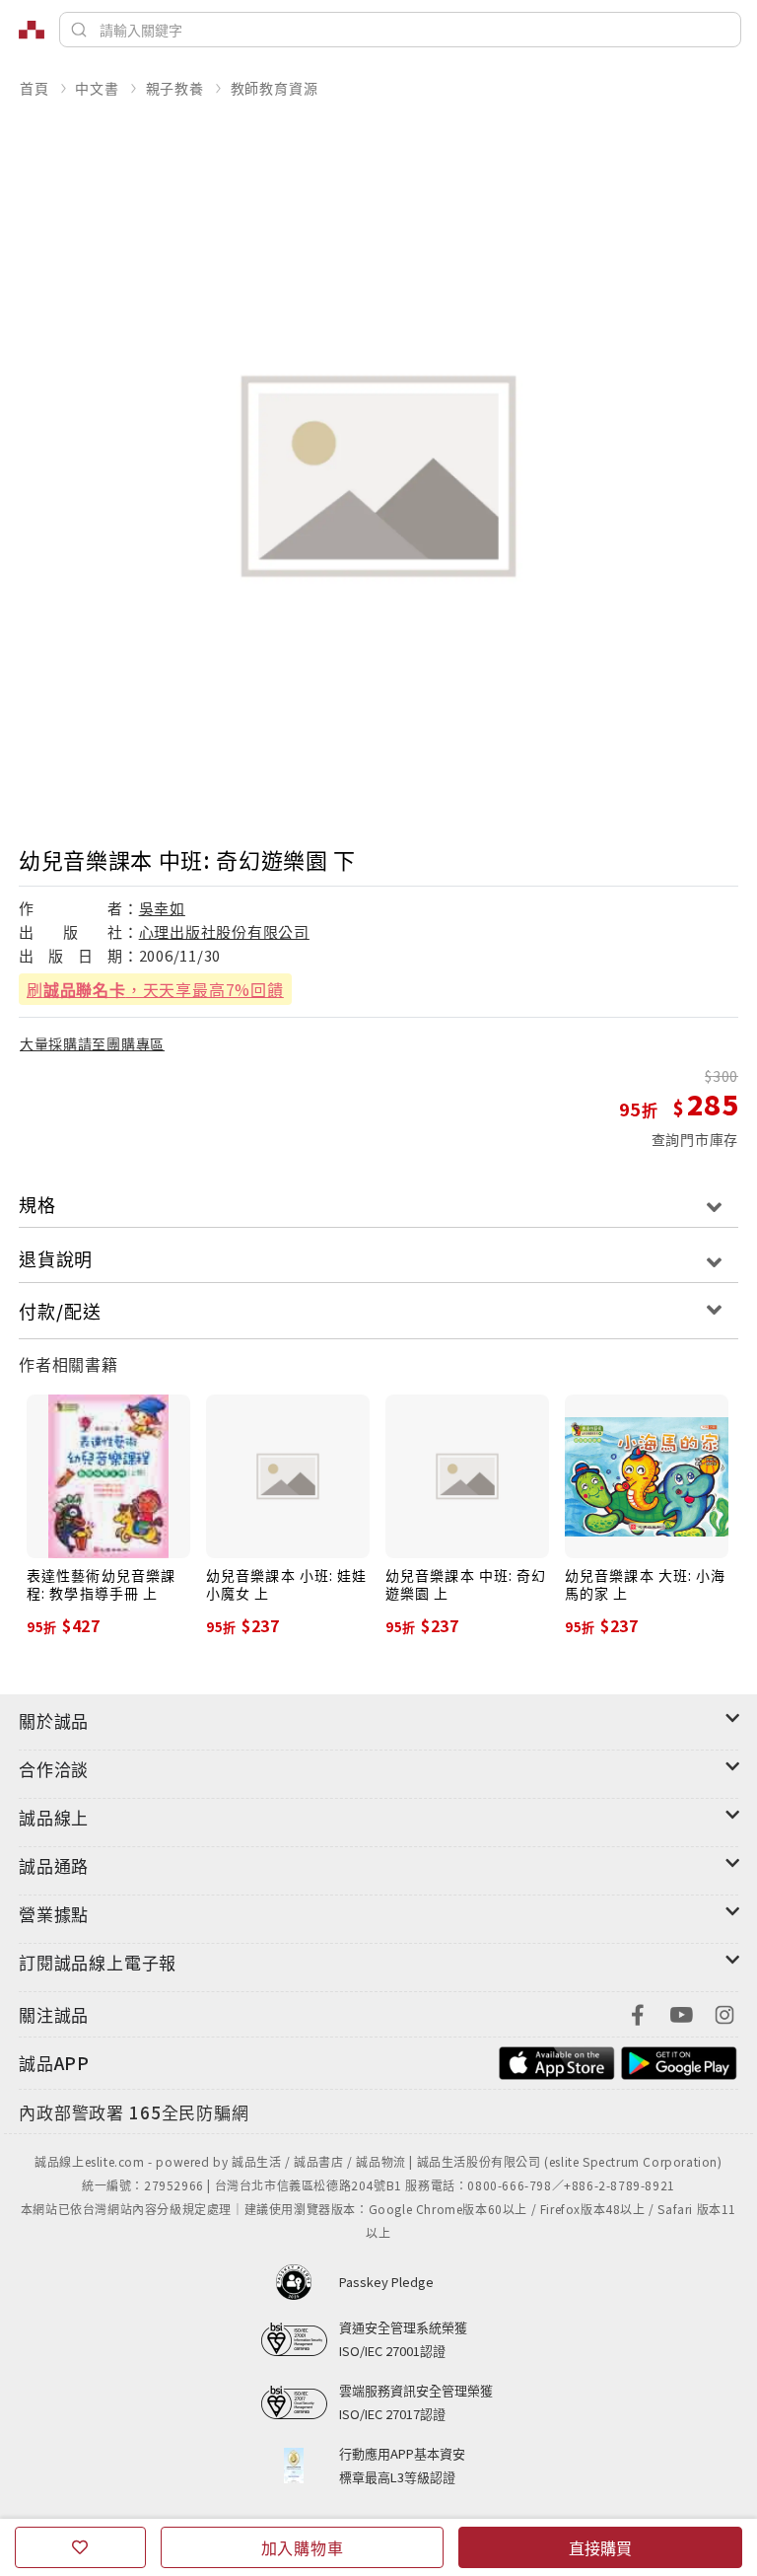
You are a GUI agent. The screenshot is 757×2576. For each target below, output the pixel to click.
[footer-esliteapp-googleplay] (679, 2061)
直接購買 (600, 2547)
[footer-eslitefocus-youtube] (681, 2012)
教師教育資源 (275, 88)
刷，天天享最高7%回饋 (155, 989)
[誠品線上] (32, 30)
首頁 (34, 88)
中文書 (97, 88)
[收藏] (80, 2547)
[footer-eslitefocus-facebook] (638, 2012)
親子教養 (175, 88)
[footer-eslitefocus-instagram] (724, 2012)
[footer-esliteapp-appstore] (557, 2061)
